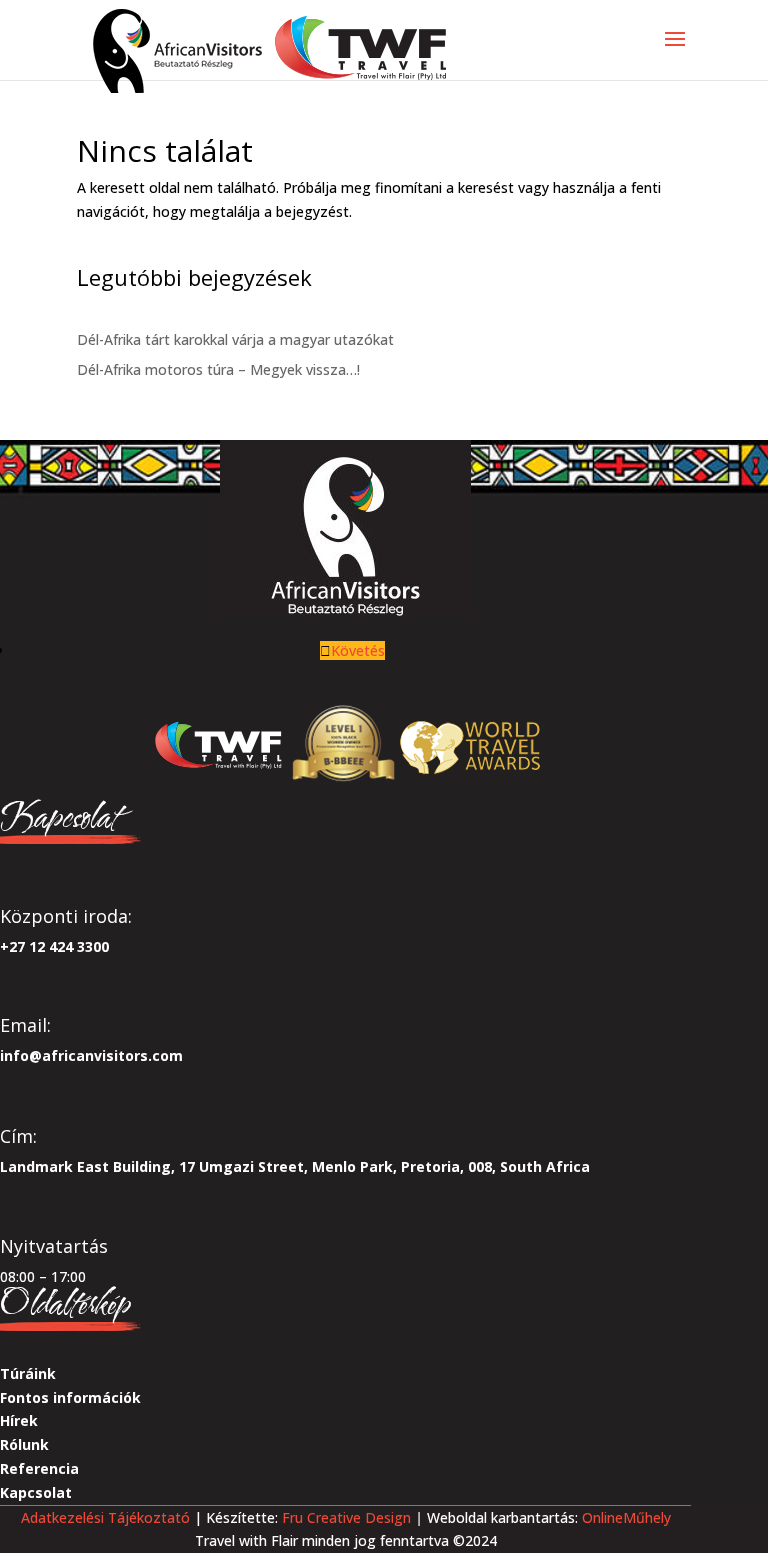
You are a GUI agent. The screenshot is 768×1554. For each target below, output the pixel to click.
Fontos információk (70, 1397)
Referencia (39, 1468)
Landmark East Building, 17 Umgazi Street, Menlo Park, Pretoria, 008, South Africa (295, 1166)
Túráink (28, 1373)
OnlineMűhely (624, 1517)
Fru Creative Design (346, 1517)
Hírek (19, 1420)
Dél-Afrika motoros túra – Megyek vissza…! (218, 369)
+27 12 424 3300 (54, 946)
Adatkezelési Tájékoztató (105, 1517)
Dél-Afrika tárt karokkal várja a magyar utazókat (235, 339)
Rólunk (24, 1444)
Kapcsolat (36, 1492)
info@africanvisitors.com (91, 1055)
